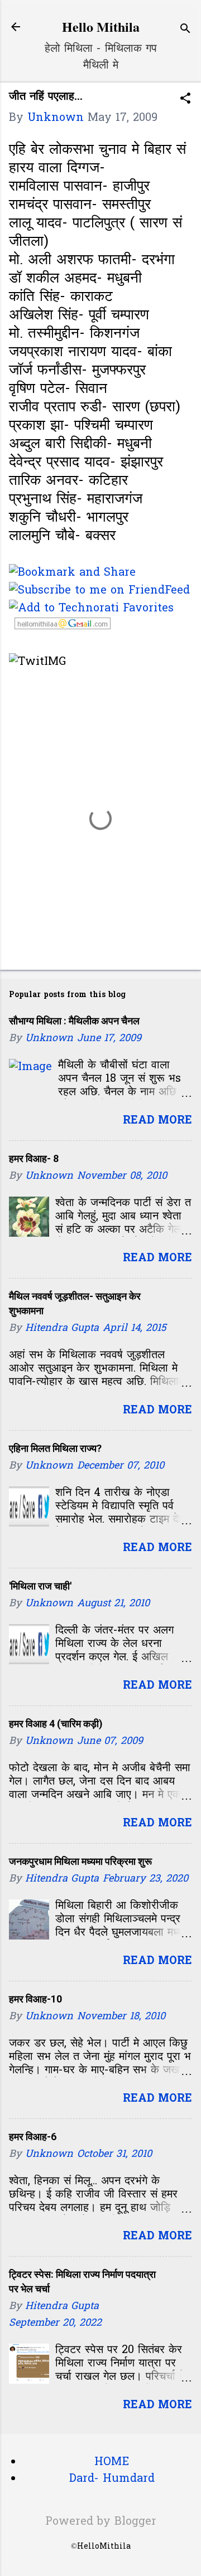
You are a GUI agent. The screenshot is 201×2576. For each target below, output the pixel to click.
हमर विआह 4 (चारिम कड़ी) (56, 1724)
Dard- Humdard (112, 2479)
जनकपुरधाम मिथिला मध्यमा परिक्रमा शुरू (80, 1861)
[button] (185, 100)
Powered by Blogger (101, 2522)
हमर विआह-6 (33, 2137)
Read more (157, 1121)
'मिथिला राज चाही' (40, 1586)
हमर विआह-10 (35, 1999)
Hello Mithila (101, 26)
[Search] (185, 30)
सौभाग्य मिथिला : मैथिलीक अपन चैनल (74, 1021)
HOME (112, 2462)
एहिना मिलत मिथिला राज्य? (55, 1448)
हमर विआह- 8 (34, 1158)
